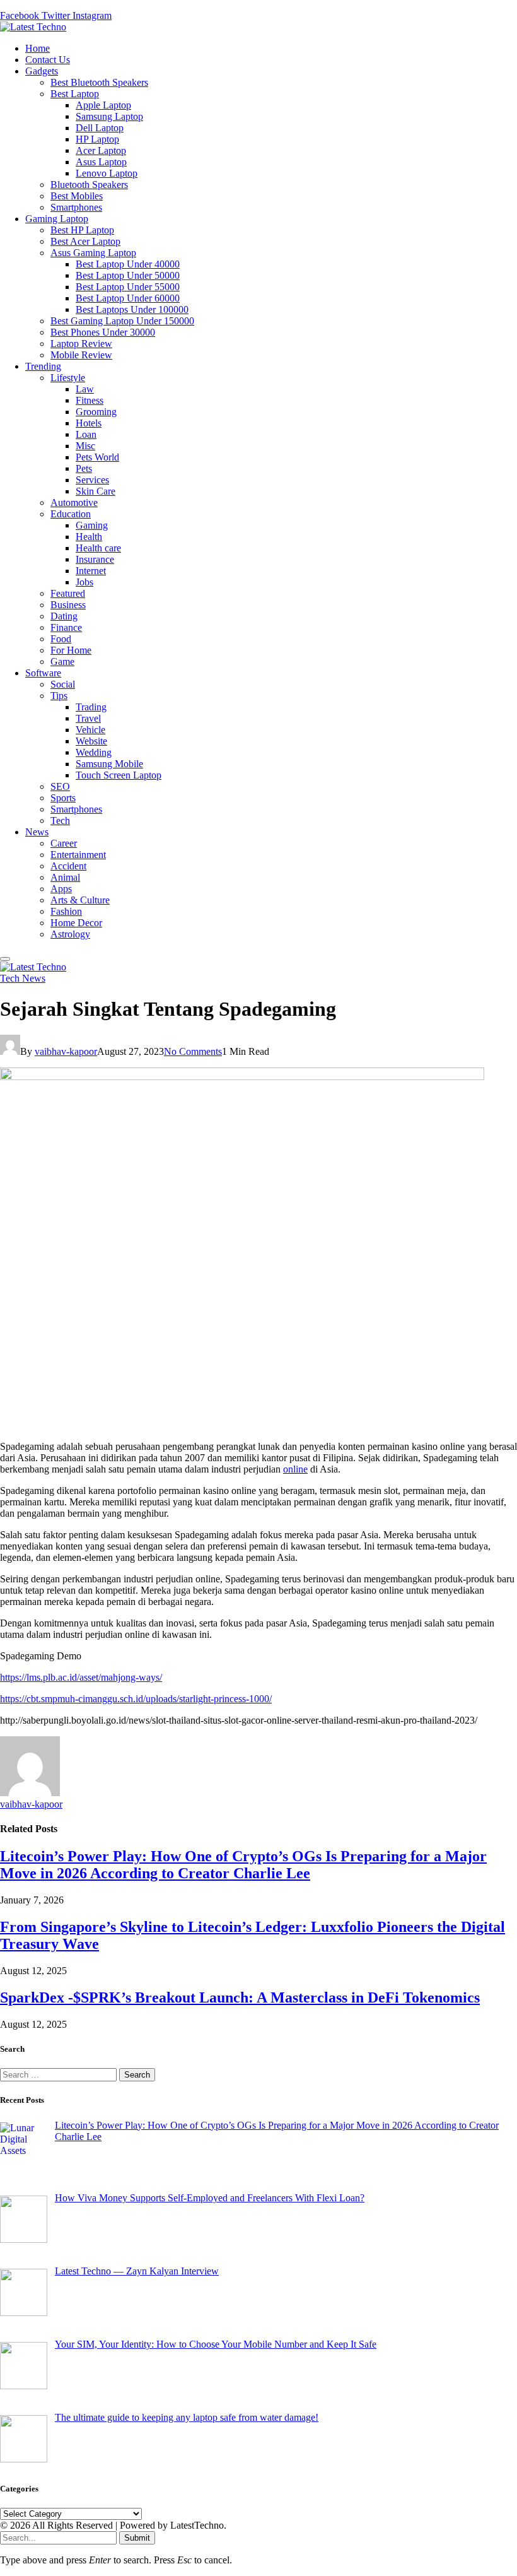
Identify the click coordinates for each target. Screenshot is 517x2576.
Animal (65, 877)
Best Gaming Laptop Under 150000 (122, 321)
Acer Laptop (101, 150)
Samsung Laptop (109, 116)
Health (89, 537)
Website (91, 741)
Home (38, 48)
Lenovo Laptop (107, 173)
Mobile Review (81, 355)
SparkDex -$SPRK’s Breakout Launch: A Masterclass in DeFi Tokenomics (240, 1997)
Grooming (96, 412)
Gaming (92, 525)
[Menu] (5, 959)
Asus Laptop (101, 162)
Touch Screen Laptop (119, 775)
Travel (88, 718)
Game (62, 662)
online (295, 1469)
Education (71, 514)
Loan (86, 434)
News (37, 832)
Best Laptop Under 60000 (128, 298)
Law (85, 389)
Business (68, 605)
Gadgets (42, 71)
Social (63, 684)
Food (61, 639)
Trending (43, 366)
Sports (63, 798)
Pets (84, 468)
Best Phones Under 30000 (103, 332)
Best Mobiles (77, 196)
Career (64, 843)
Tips (59, 696)
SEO (60, 786)
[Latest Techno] (33, 27)
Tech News (23, 978)
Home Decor (76, 923)
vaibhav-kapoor (66, 1051)
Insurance (95, 559)
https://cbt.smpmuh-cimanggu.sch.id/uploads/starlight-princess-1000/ (136, 1699)
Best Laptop (75, 94)
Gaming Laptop (57, 219)
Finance (66, 627)
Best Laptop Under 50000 (128, 275)
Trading (91, 707)
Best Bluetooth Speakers (99, 82)
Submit (137, 2538)
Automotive (74, 503)
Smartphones (76, 207)
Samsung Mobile (109, 764)
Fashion (66, 911)
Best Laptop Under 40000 (128, 264)
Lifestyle (68, 378)
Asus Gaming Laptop (93, 253)
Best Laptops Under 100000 (132, 309)
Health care (98, 548)
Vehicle (90, 730)
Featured (68, 593)
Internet (91, 571)
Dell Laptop (100, 128)
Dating (64, 616)
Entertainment (78, 855)
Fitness (90, 400)
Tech (60, 820)
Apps (61, 889)
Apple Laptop (103, 105)
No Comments (193, 1051)
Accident (68, 866)
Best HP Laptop (82, 230)
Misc (85, 446)
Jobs (84, 582)
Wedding (94, 752)
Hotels (89, 423)
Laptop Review (81, 344)
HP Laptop (97, 139)
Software (43, 673)
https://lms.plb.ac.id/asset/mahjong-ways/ (81, 1677)
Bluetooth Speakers (89, 185)
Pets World (97, 457)
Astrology (70, 934)
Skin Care (96, 491)
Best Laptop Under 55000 (128, 287)
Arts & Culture (80, 900)
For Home (71, 650)
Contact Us (48, 60)
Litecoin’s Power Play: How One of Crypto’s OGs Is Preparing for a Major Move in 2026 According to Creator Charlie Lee (243, 1865)
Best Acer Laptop (85, 241)
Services (92, 480)
